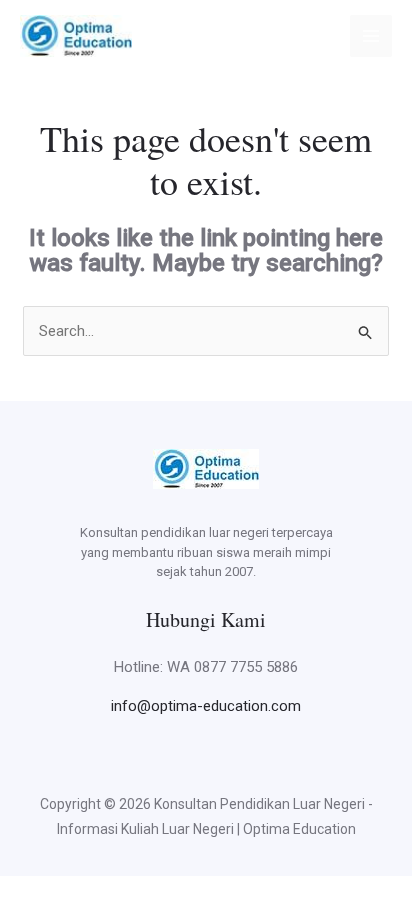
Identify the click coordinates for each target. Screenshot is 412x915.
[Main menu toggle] (371, 36)
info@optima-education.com (206, 706)
